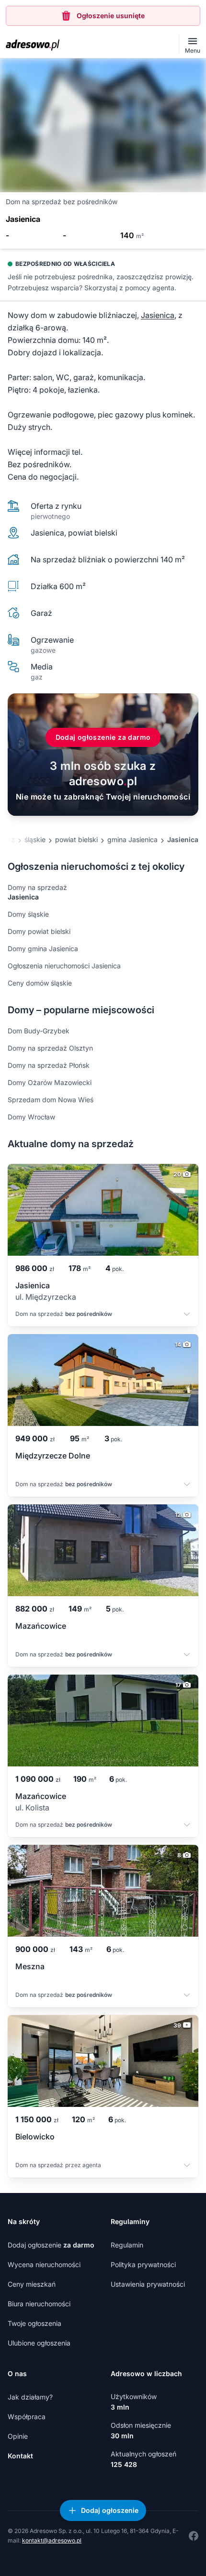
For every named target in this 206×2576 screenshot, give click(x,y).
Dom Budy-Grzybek (39, 1031)
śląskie (35, 839)
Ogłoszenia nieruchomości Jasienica (64, 966)
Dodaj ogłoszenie (51, 2245)
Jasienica (158, 315)
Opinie (18, 2436)
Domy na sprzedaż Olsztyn (50, 1048)
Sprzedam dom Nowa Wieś (51, 1100)
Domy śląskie (28, 914)
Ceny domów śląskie (40, 983)
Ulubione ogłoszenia (39, 2343)
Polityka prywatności (143, 2264)
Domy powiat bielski (39, 931)
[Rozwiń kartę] (187, 1315)
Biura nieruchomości (39, 2304)
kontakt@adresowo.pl (52, 2540)
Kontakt (20, 2456)
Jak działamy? (30, 2397)
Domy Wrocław (31, 1117)
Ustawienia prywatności (148, 2284)
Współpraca (27, 2417)
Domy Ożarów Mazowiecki (50, 1082)
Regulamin (127, 2245)
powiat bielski (76, 839)
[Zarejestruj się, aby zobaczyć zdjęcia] (103, 125)
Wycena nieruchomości (44, 2264)
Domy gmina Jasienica (43, 948)
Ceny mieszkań (32, 2284)
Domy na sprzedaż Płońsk (49, 1065)
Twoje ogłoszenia (34, 2323)
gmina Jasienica (132, 839)
